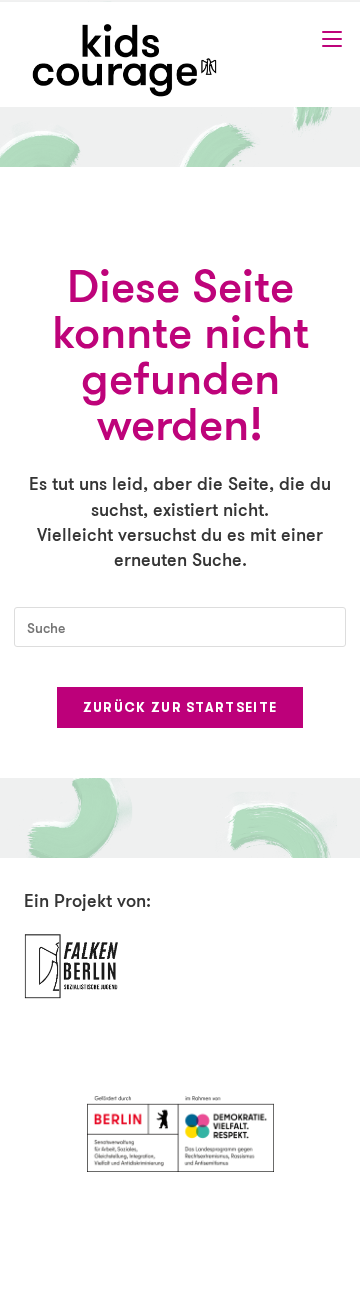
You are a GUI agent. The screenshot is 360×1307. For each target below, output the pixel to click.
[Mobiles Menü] (332, 39)
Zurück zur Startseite (180, 707)
